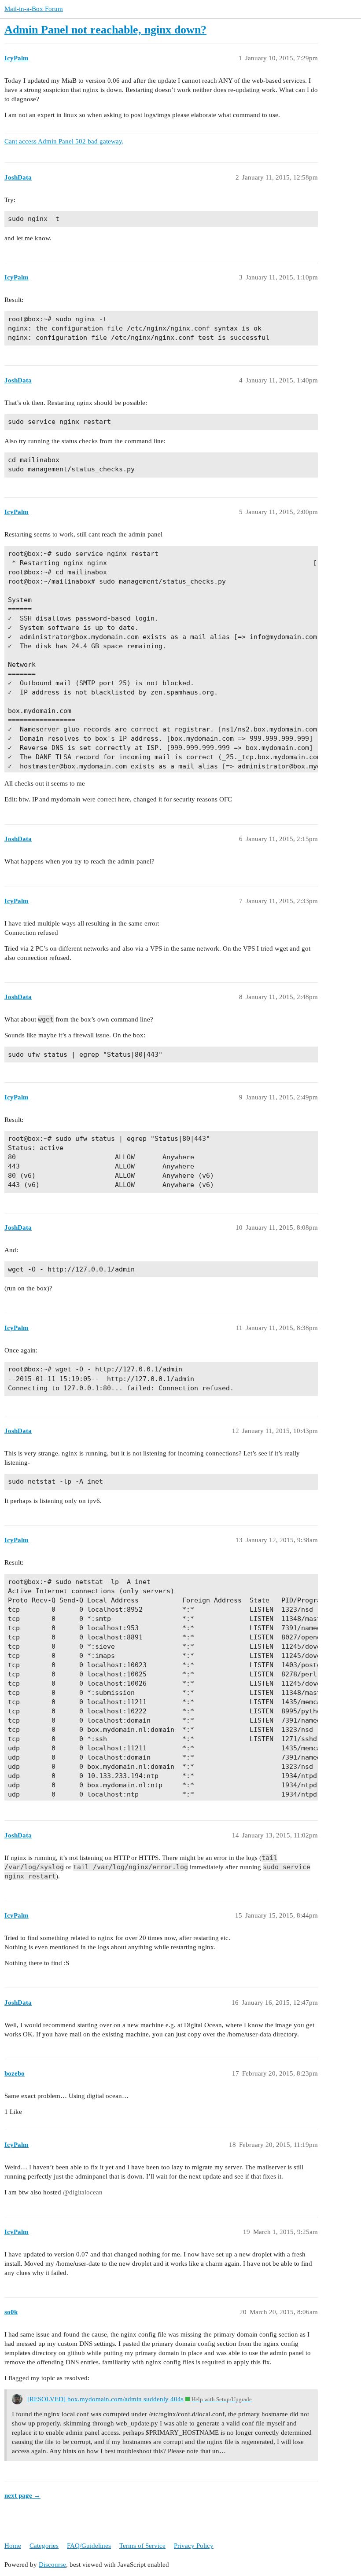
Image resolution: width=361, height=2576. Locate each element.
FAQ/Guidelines (89, 2546)
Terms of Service (142, 2546)
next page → (22, 2495)
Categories (44, 2546)
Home (13, 2546)
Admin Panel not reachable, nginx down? (105, 30)
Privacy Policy (194, 2546)
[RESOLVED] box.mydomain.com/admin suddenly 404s (105, 2399)
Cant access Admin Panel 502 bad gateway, (64, 141)
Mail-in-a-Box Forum (34, 9)
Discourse (52, 2565)
